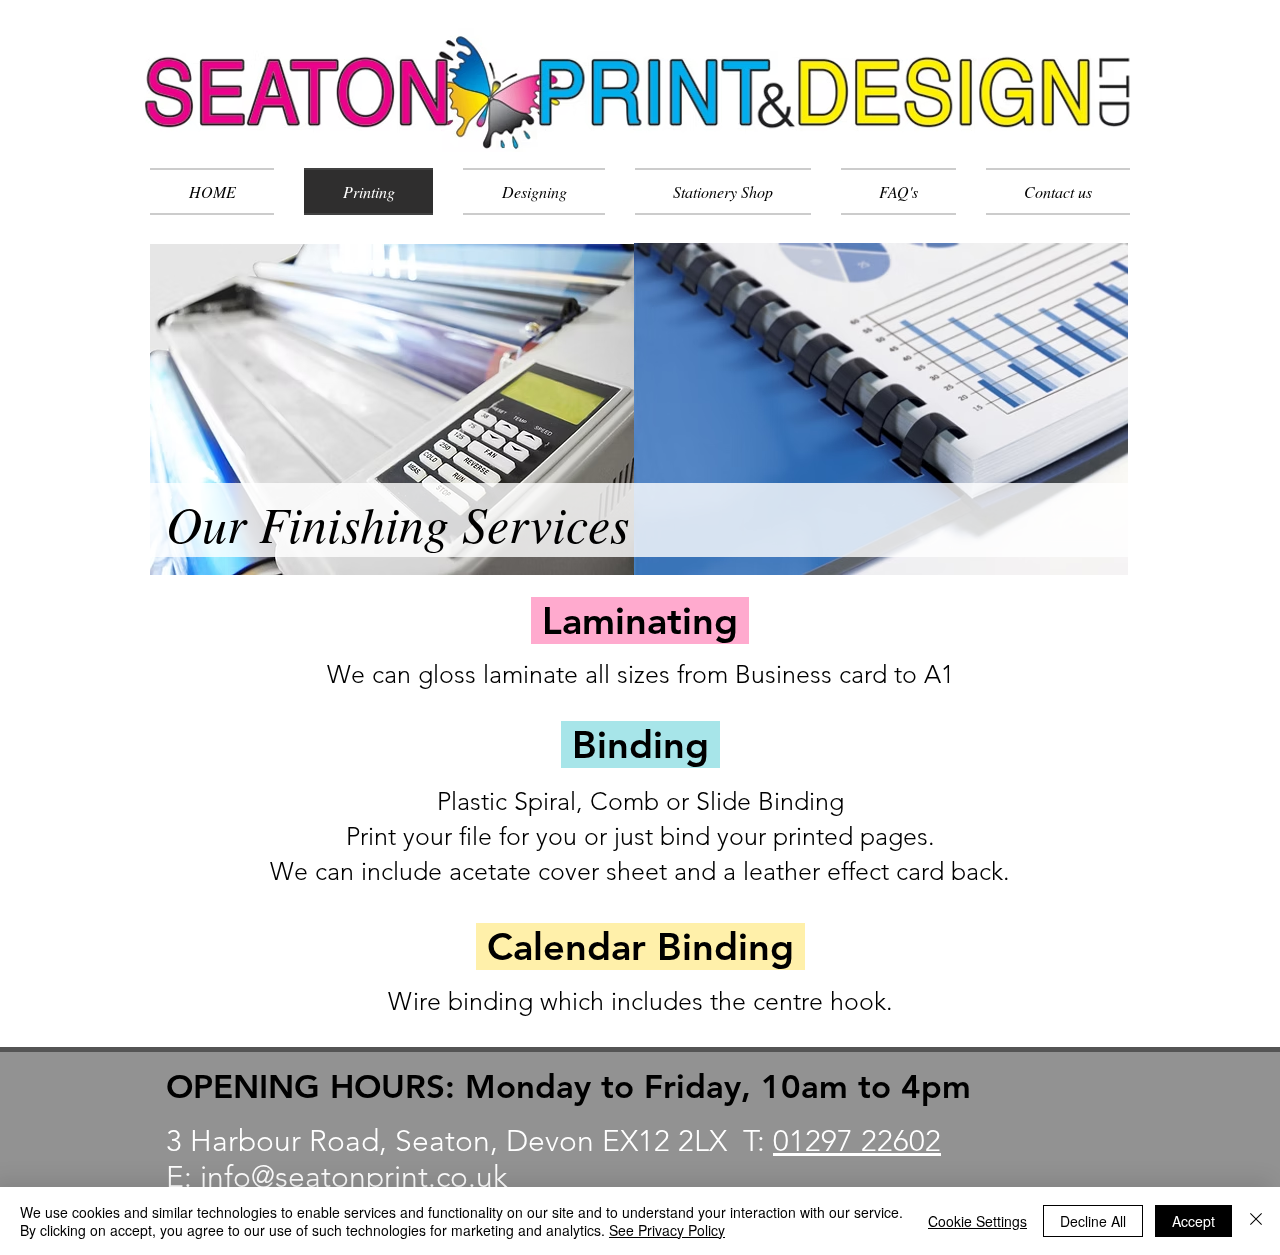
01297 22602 (857, 1141)
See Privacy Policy (667, 1230)
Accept (1193, 1221)
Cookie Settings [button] (977, 1221)
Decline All (1093, 1221)
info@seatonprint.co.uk (353, 1177)
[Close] (1256, 1221)
